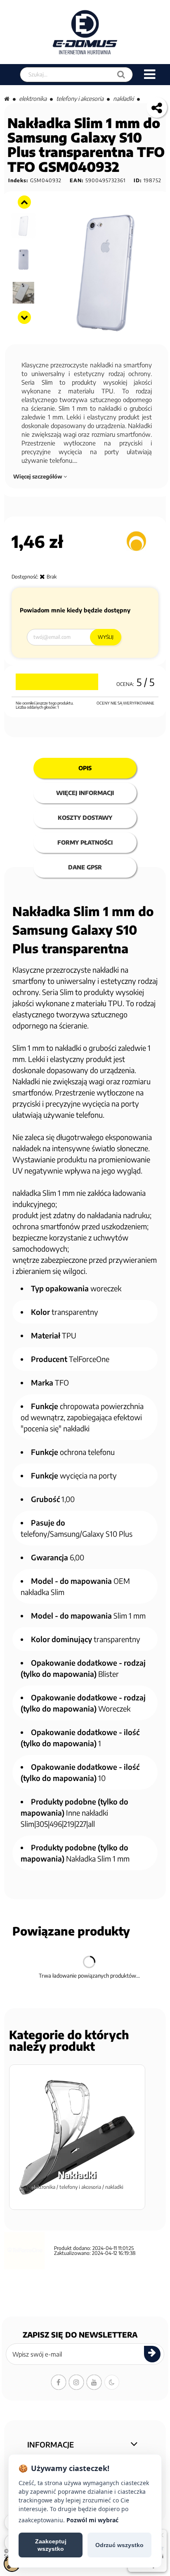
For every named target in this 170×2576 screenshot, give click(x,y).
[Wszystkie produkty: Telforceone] (136, 541)
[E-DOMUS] (85, 32)
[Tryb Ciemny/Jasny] (112, 2382)
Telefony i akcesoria (80, 99)
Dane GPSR (85, 867)
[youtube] (94, 2382)
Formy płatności (85, 842)
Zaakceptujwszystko (51, 2545)
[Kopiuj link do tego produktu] (157, 107)
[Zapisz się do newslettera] (152, 2354)
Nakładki (123, 99)
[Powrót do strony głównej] (7, 99)
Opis (85, 768)
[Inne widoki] (24, 202)
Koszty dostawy (85, 818)
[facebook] (59, 2382)
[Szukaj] (121, 75)
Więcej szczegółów (38, 476)
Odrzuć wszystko (119, 2545)
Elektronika (33, 99)
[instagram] (76, 2382)
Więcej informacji (85, 793)
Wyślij (106, 637)
